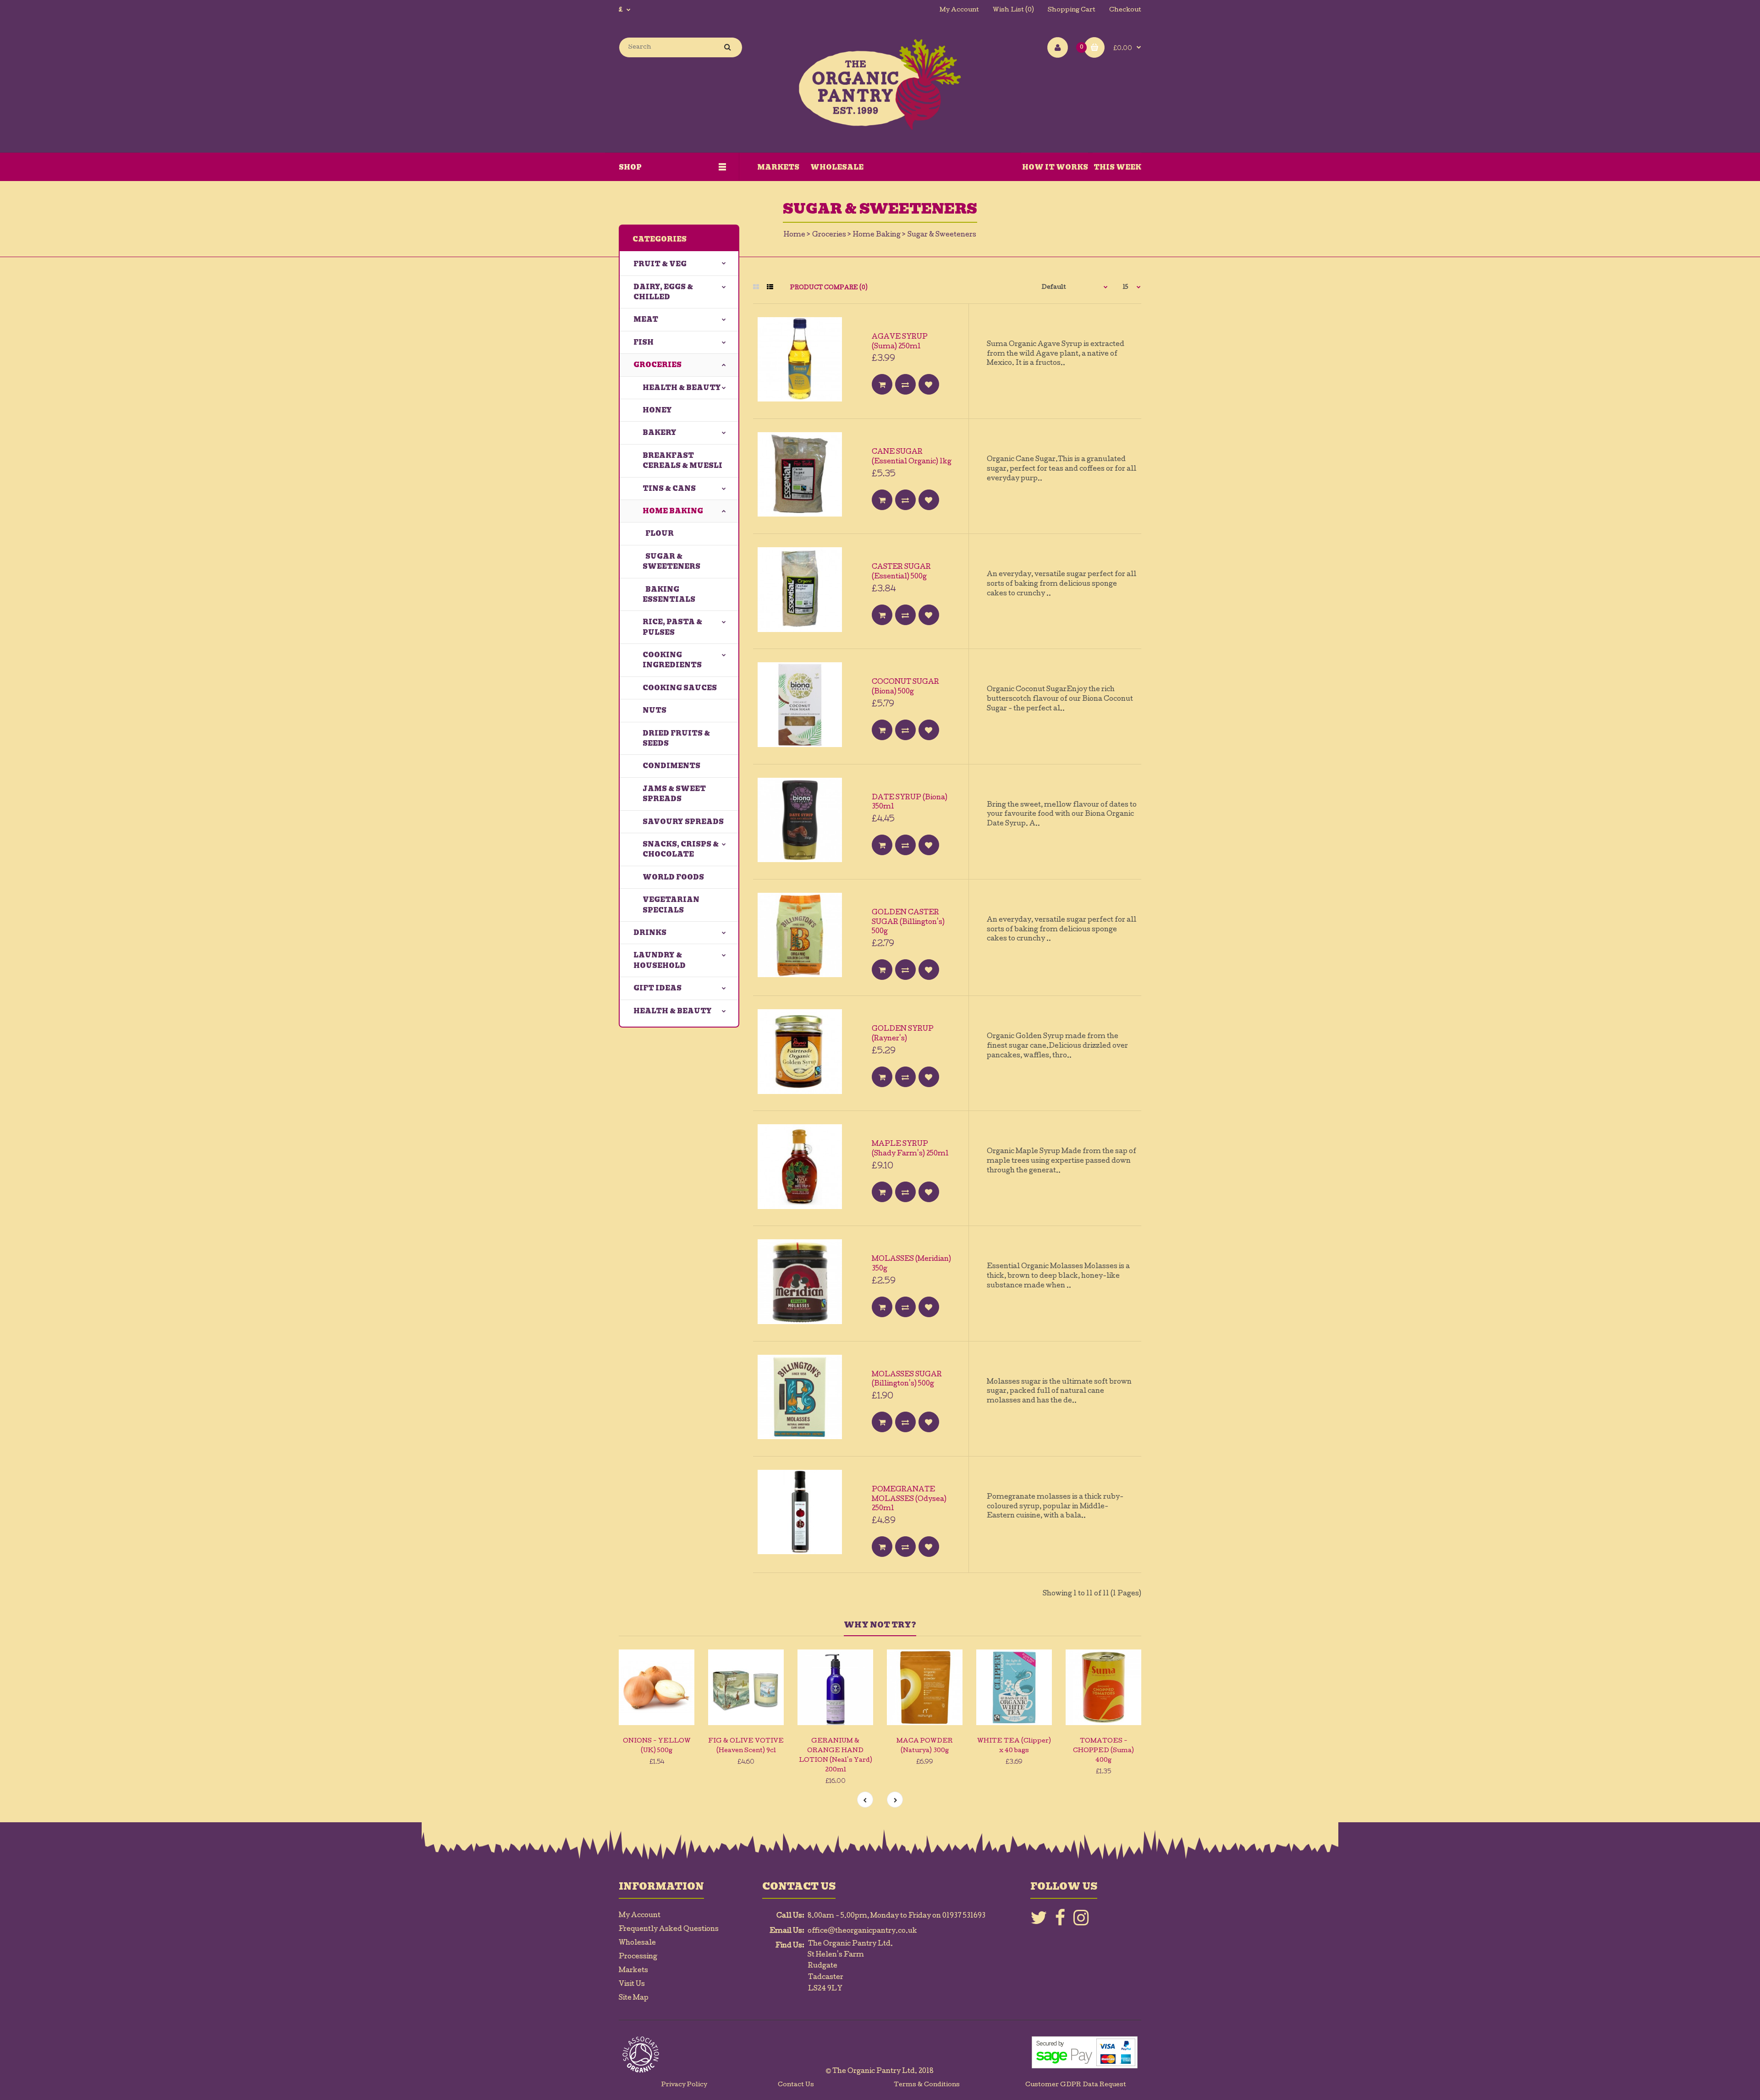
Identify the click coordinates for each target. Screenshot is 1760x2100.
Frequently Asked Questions (669, 1930)
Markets (633, 1971)
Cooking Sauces (680, 688)
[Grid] (756, 288)
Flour (658, 533)
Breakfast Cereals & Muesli (682, 461)
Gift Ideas (657, 988)
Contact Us (796, 2085)
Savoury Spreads (683, 822)
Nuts (654, 710)
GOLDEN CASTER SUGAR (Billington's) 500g (908, 923)
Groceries (829, 235)
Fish (643, 342)
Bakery (660, 433)
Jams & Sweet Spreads (674, 794)
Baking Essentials (669, 594)
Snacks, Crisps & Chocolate (681, 849)
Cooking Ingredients (672, 660)
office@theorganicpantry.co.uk (862, 1931)
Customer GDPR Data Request (1076, 2085)
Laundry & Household (660, 960)
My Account (959, 10)
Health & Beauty (682, 388)
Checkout (1125, 10)
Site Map (634, 1998)
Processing (638, 1957)
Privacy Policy (684, 2085)
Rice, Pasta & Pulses (672, 627)
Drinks (650, 933)
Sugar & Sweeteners (942, 235)
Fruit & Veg (660, 264)
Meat (646, 319)
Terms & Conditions (927, 2085)
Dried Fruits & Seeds (676, 738)
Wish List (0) (1013, 10)
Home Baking (877, 235)
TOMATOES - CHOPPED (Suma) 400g (1103, 1751)
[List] (770, 288)
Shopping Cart (1072, 10)
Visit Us (632, 1985)
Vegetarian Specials (671, 905)
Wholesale (637, 1943)
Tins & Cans (669, 489)
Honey (657, 410)
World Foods (673, 877)
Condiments (671, 766)
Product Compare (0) (829, 288)
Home (795, 235)
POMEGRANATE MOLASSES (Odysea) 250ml (909, 1500)
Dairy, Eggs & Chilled (663, 292)
